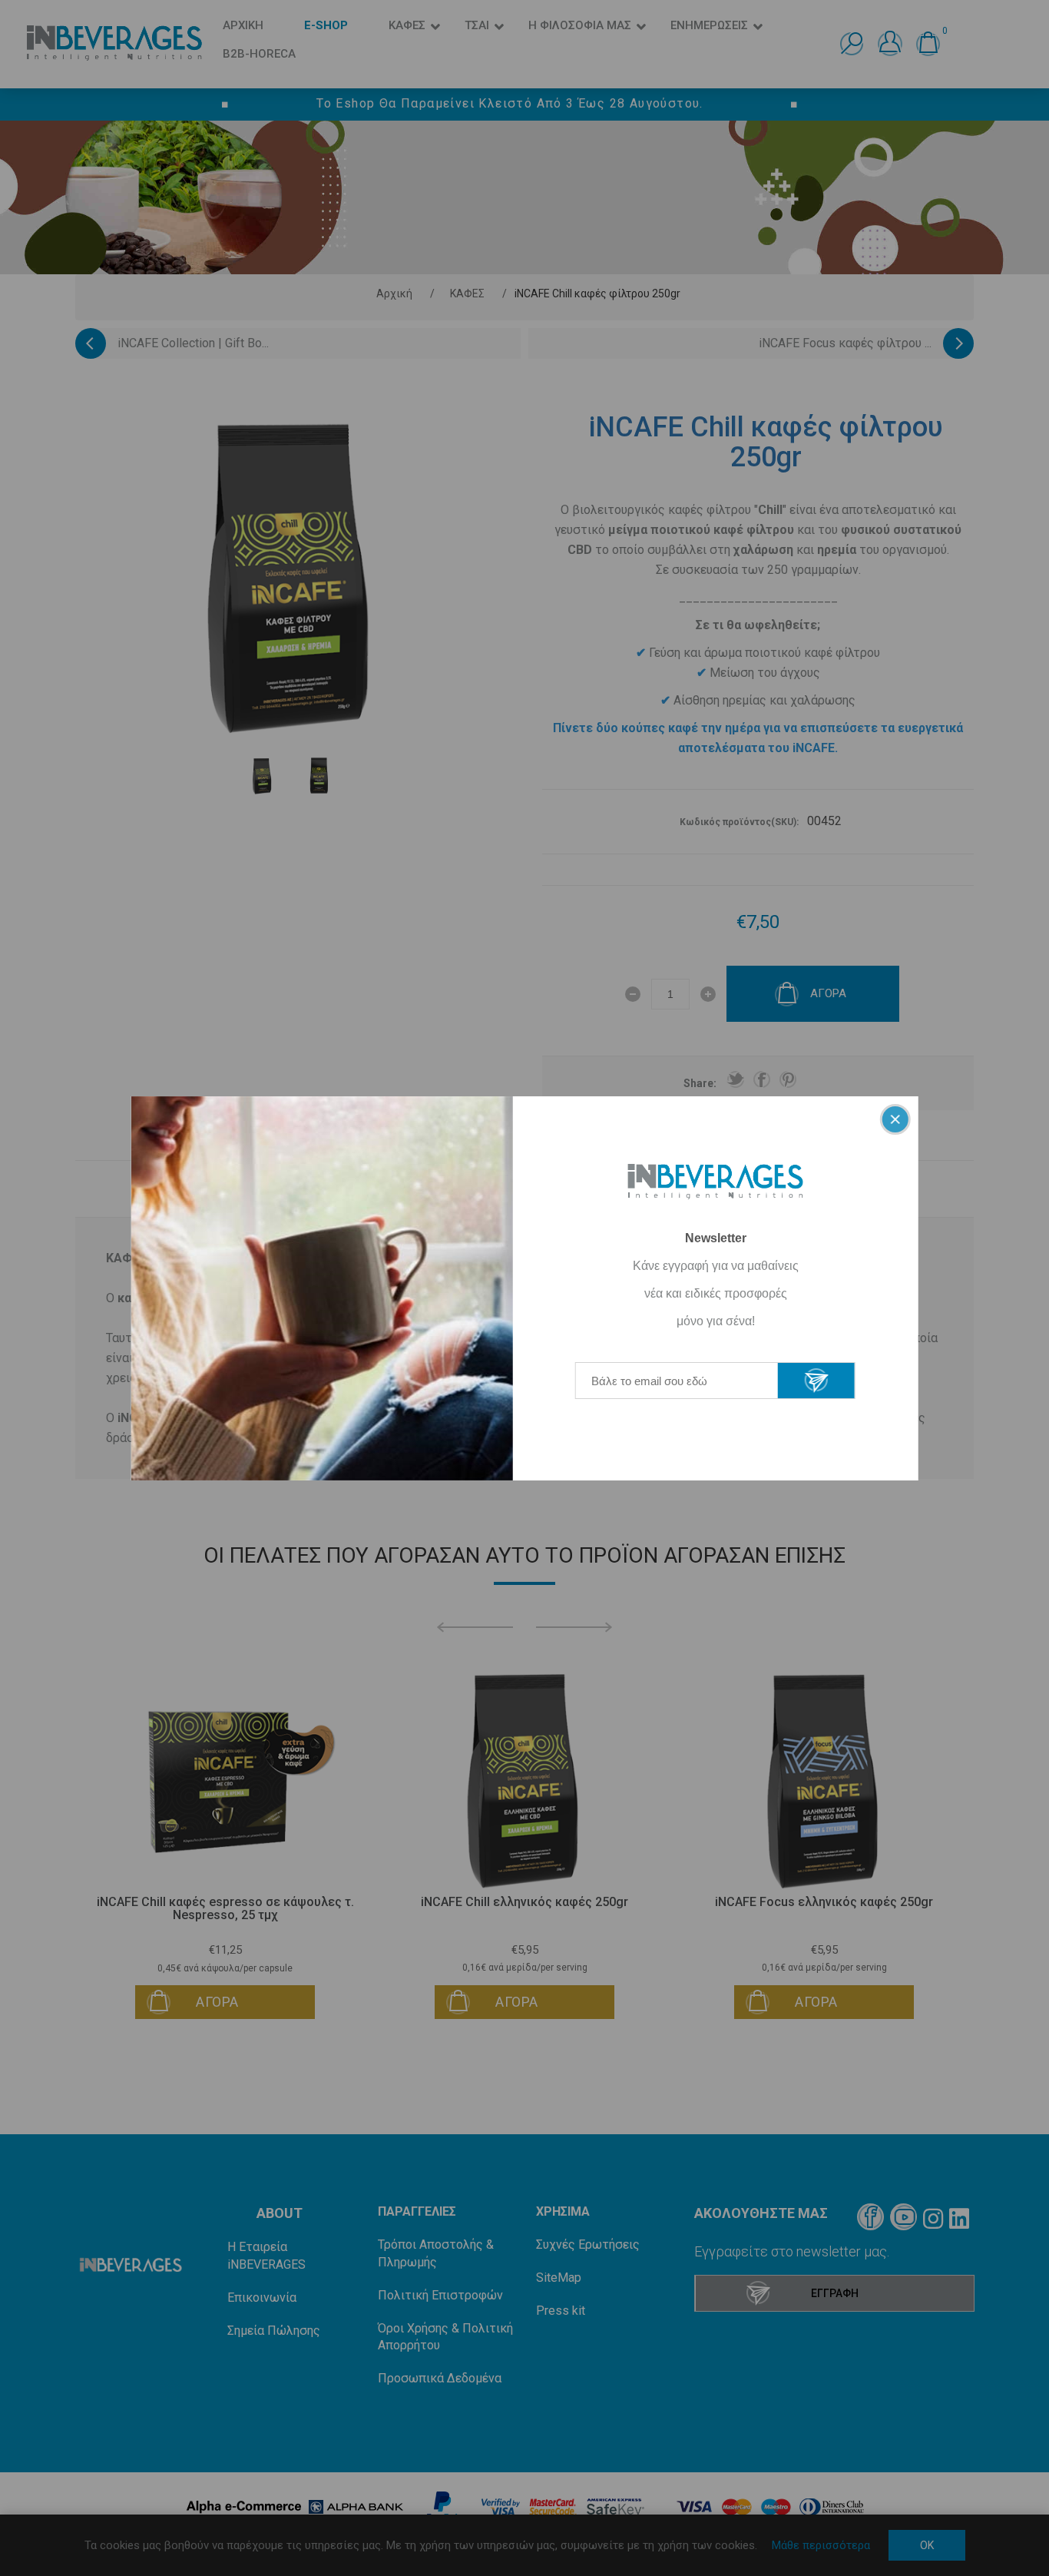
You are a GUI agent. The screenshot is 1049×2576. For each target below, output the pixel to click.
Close (895, 1119)
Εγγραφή (816, 1381)
